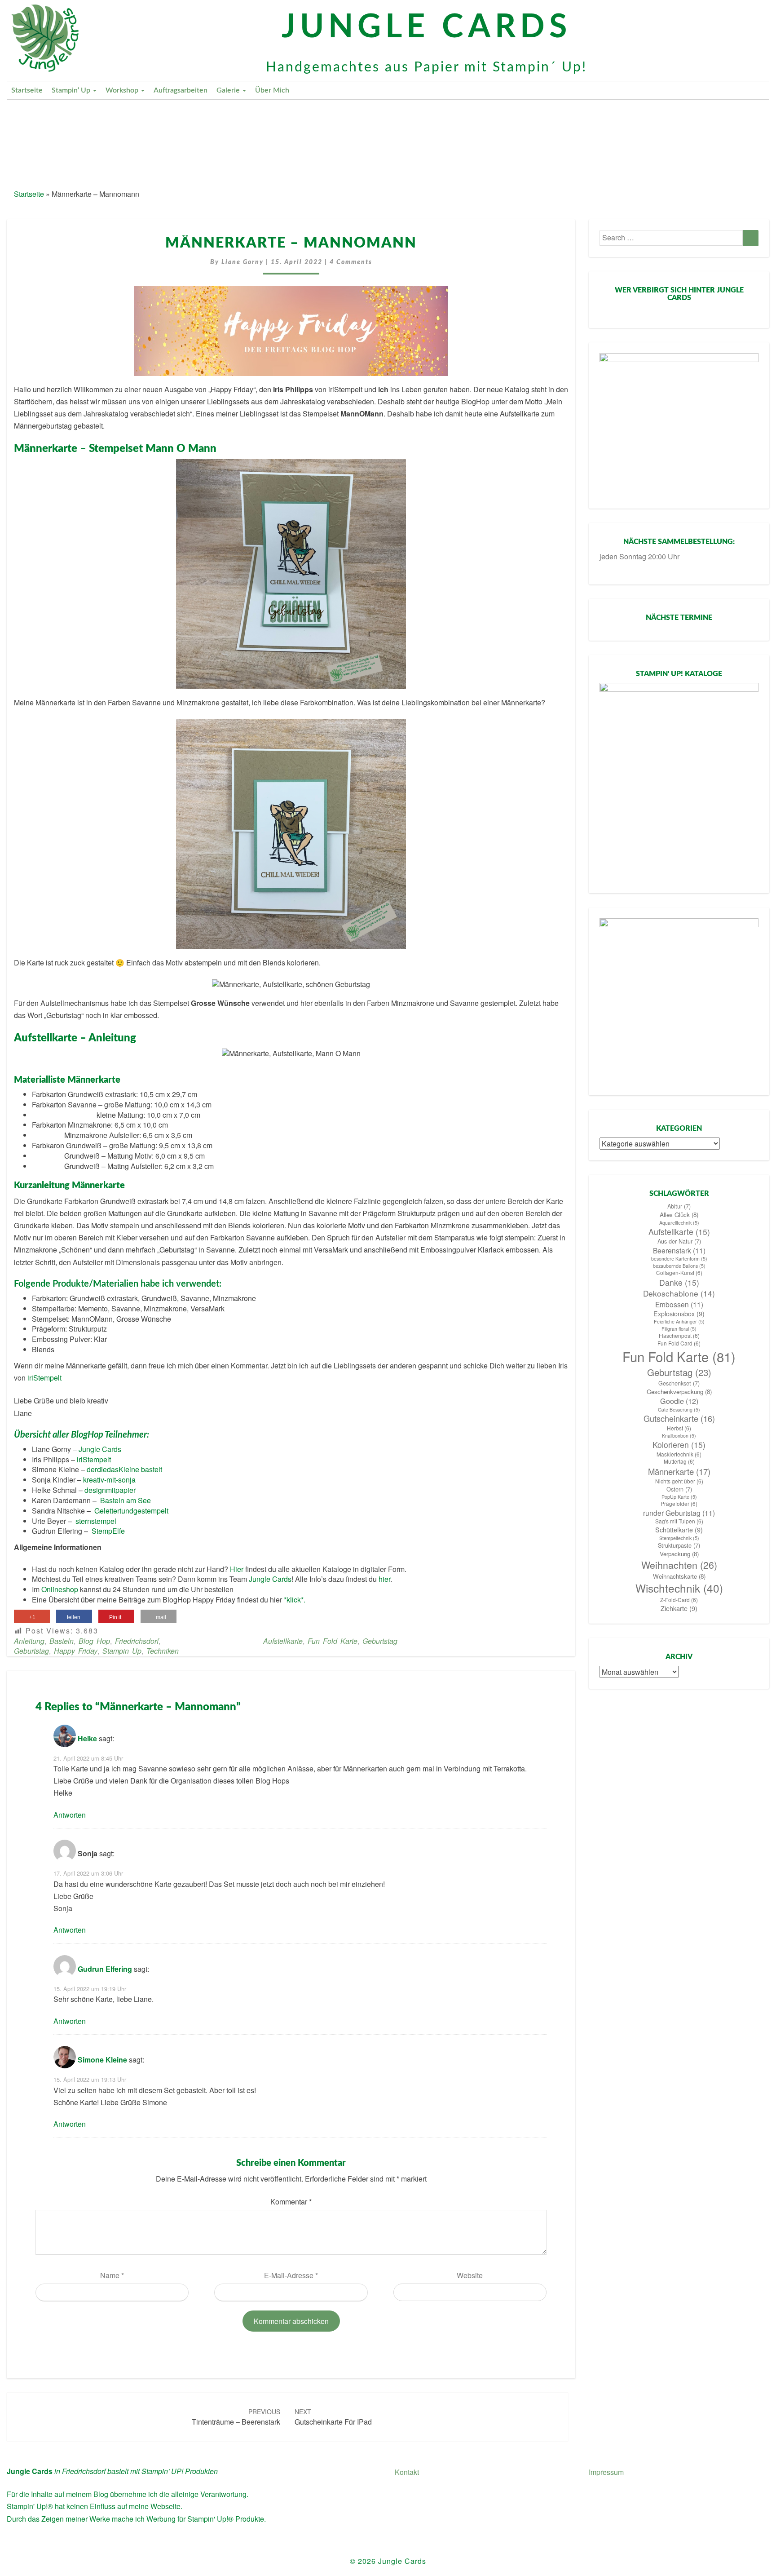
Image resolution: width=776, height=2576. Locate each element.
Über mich (272, 90)
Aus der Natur (679, 1241)
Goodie (679, 1401)
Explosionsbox (679, 1314)
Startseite (27, 90)
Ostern (679, 1489)
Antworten (70, 1815)
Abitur (679, 1206)
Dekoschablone (679, 1293)
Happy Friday (76, 1651)
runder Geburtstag (679, 1513)
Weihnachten (679, 1565)
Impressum (606, 2472)
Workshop (123, 90)
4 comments (351, 262)
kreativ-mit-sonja (109, 1480)
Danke (679, 1282)
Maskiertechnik (679, 1454)
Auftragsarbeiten (181, 90)
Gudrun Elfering (105, 1969)
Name (112, 2275)
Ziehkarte (679, 1608)
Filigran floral (679, 1329)
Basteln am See (126, 1500)
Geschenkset (679, 1383)
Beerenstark (679, 1250)
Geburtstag (31, 1651)
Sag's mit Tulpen (679, 1521)
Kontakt (407, 2472)
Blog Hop (94, 1641)
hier (384, 1579)
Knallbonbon (679, 1436)
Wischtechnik (679, 1588)
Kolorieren (679, 1445)
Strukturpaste (679, 1545)
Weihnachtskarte (679, 1576)
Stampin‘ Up (72, 90)
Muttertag (679, 1461)
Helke (87, 1738)
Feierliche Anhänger (679, 1321)
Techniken (163, 1651)
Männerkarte (679, 1471)
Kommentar (291, 2202)
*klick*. (295, 1600)
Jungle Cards (100, 1449)
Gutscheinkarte (679, 1419)
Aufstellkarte (283, 1641)
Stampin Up (122, 1651)
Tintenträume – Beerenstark (236, 2417)
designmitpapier (110, 1490)
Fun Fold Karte (333, 1641)
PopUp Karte (679, 1497)
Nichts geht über (679, 1481)
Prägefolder (679, 1504)
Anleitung (29, 1641)
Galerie (229, 90)
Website (470, 2275)
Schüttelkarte (679, 1530)
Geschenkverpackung (679, 1392)
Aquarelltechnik (679, 1223)
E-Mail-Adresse (291, 2275)
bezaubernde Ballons (679, 1266)
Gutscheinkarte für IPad (333, 2417)
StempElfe (108, 1531)
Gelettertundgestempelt (131, 1511)
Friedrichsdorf (137, 1641)
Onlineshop (60, 1589)
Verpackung (679, 1554)
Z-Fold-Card (679, 1600)
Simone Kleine (102, 2060)
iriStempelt (44, 1378)
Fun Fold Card (679, 1343)
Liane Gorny (242, 262)
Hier (237, 1569)
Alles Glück (679, 1215)
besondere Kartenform (679, 1259)
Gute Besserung (679, 1410)
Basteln (62, 1641)
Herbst (679, 1428)
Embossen (679, 1304)
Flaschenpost (679, 1336)
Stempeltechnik (679, 1538)
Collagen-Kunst (679, 1273)
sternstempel (96, 1521)
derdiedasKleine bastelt (124, 1469)
